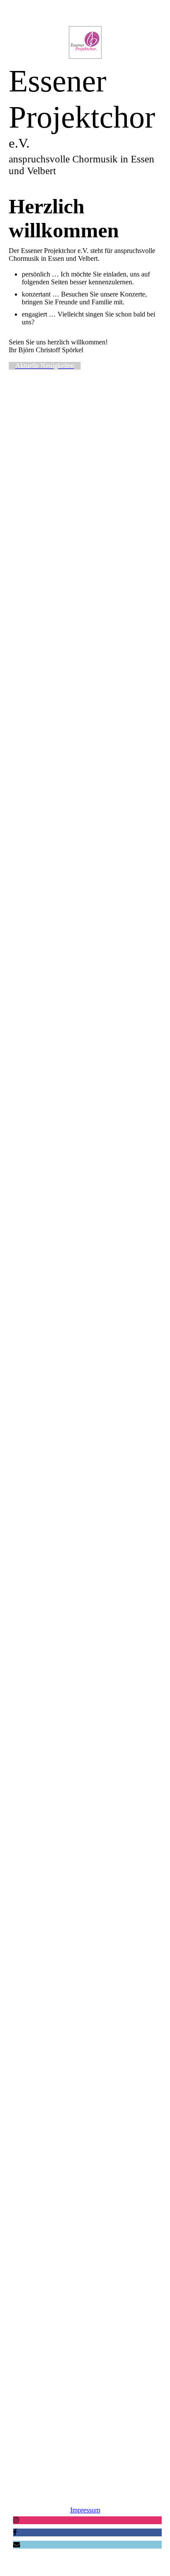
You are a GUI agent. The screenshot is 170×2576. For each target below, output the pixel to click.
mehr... (18, 2433)
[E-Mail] (17, 2544)
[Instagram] (16, 2520)
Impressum (85, 2510)
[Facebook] (15, 2532)
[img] (85, 42)
